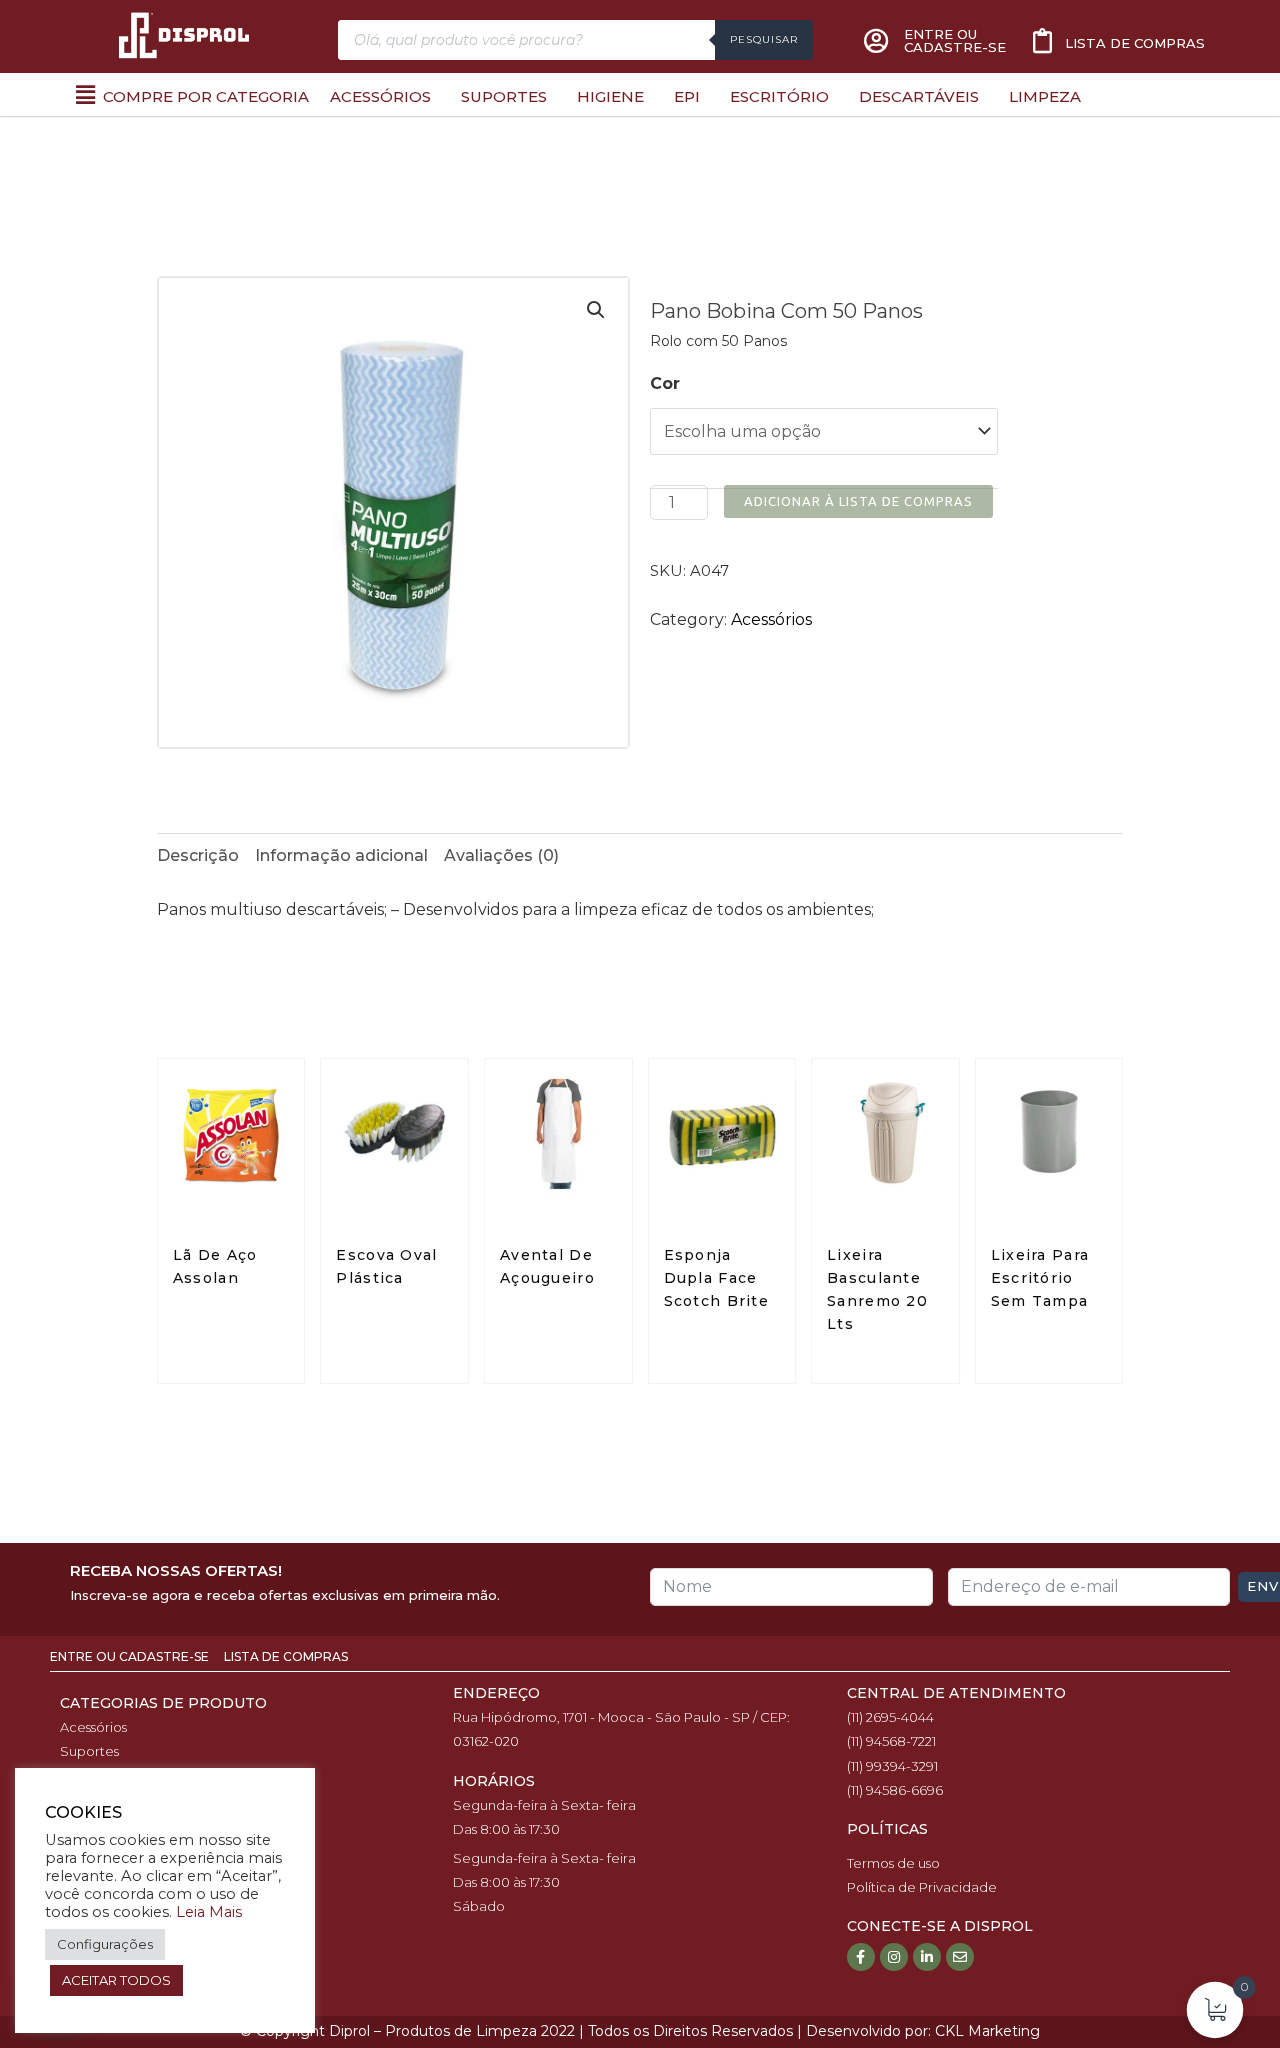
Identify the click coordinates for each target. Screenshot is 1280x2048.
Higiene (610, 96)
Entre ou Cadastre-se (131, 1656)
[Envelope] (960, 1957)
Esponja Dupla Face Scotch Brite (717, 1278)
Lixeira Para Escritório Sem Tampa (1040, 1278)
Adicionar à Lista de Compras (858, 501)
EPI (687, 96)
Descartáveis (919, 96)
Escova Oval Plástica (386, 1266)
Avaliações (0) (501, 855)
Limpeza (1045, 96)
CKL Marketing (987, 2031)
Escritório (779, 96)
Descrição (198, 855)
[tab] (198, 856)
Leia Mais (209, 1912)
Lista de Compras (286, 1656)
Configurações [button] (105, 1944)
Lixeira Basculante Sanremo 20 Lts (877, 1289)
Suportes (504, 96)
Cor (665, 383)
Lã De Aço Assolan (215, 1266)
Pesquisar (764, 39)
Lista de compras (1135, 43)
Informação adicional (341, 855)
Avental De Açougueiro (547, 1266)
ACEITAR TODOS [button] (116, 1980)
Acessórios (380, 96)
